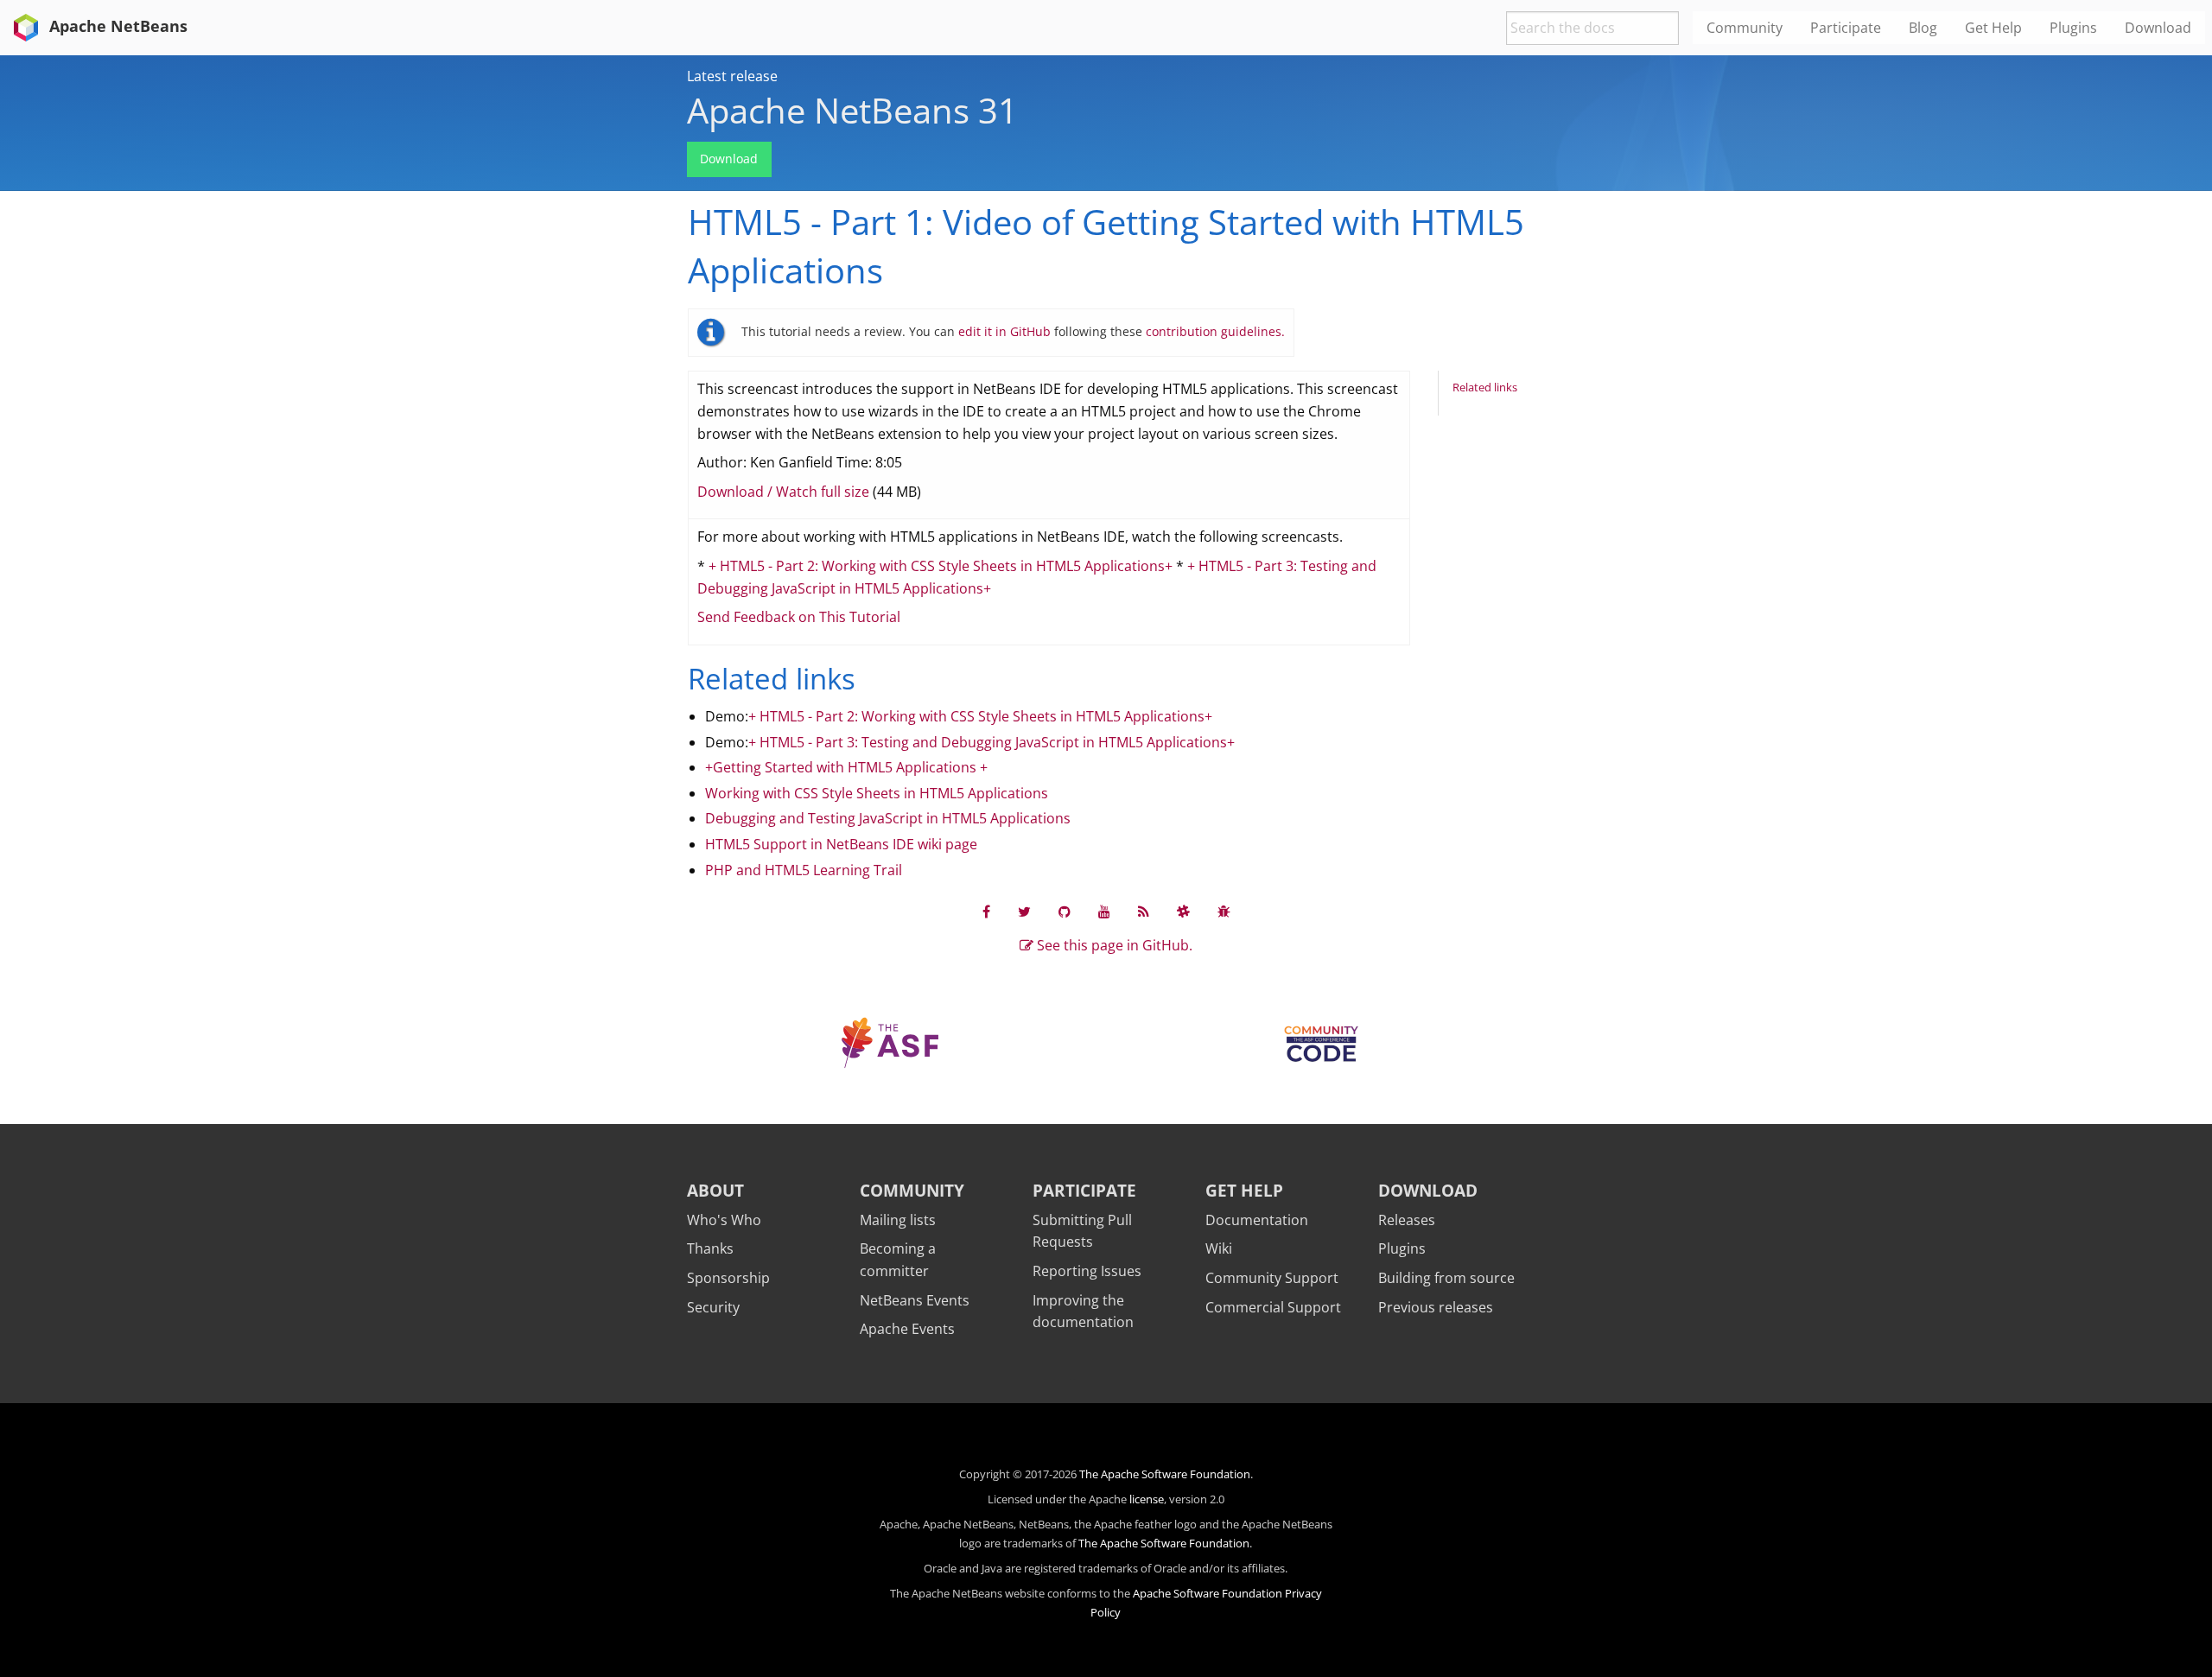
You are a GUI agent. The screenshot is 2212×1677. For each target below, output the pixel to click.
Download (729, 159)
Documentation (1257, 1220)
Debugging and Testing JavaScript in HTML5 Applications (888, 818)
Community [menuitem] (1745, 28)
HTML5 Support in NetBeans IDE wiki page (841, 844)
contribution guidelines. (1215, 331)
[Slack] (1183, 912)
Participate (1084, 1190)
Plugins (1402, 1248)
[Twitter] (1024, 912)
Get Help (1244, 1190)
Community (912, 1190)
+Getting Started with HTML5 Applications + (846, 767)
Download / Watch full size (783, 492)
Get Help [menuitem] (1993, 28)
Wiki (1219, 1248)
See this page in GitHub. (1113, 945)
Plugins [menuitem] (2073, 28)
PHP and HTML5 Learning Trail (804, 870)
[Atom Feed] (1144, 912)
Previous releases (1436, 1307)
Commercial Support (1273, 1307)
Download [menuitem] (2158, 28)
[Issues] (1224, 912)
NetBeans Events (915, 1300)
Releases (1407, 1220)
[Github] (1065, 912)
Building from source (1446, 1278)
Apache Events (907, 1329)
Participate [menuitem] (1846, 28)
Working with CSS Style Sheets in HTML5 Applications (877, 793)
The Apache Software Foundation (1165, 1474)
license (1147, 1499)
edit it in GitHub (1006, 331)
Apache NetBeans (116, 26)
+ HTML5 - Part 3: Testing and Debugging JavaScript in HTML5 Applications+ (992, 742)
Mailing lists (898, 1220)
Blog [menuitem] (1923, 28)
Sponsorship (728, 1278)
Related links (1485, 387)
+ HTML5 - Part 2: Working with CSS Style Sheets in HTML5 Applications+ (941, 566)
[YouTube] (1104, 912)
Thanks (710, 1248)
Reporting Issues (1087, 1271)
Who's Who (724, 1220)
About (715, 1190)
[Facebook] (986, 912)
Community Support (1272, 1278)
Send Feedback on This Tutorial (799, 617)
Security (713, 1307)
